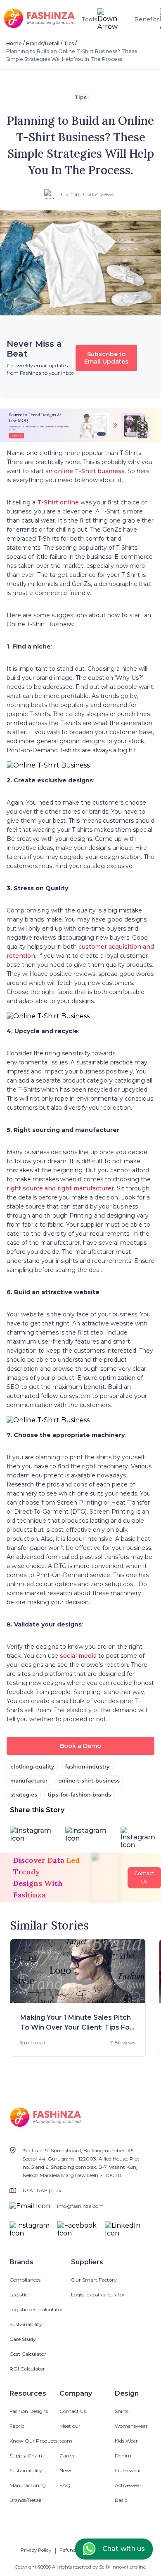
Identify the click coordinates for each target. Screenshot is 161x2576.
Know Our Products (33, 2441)
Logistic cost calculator (36, 2309)
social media (78, 1656)
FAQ (65, 2485)
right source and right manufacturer (60, 1188)
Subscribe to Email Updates (106, 358)
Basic (121, 2500)
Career (67, 2456)
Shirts (122, 2411)
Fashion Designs (29, 2411)
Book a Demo (80, 1746)
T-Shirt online (58, 502)
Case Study (23, 2339)
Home (14, 43)
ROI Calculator (27, 2369)
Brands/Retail (43, 43)
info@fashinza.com (80, 2206)
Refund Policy (75, 2550)
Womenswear (131, 2426)
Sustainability (26, 2324)
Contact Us (73, 2411)
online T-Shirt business (89, 471)
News (66, 2470)
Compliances (25, 2280)
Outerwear (128, 2470)
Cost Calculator (28, 2354)
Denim (123, 2456)
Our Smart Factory (94, 2280)
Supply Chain (26, 2456)
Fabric (17, 2426)
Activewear (128, 2485)
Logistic (19, 2295)
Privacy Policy (36, 2550)
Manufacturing (28, 2485)
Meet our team (70, 2433)
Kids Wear (126, 2441)
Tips (69, 43)
